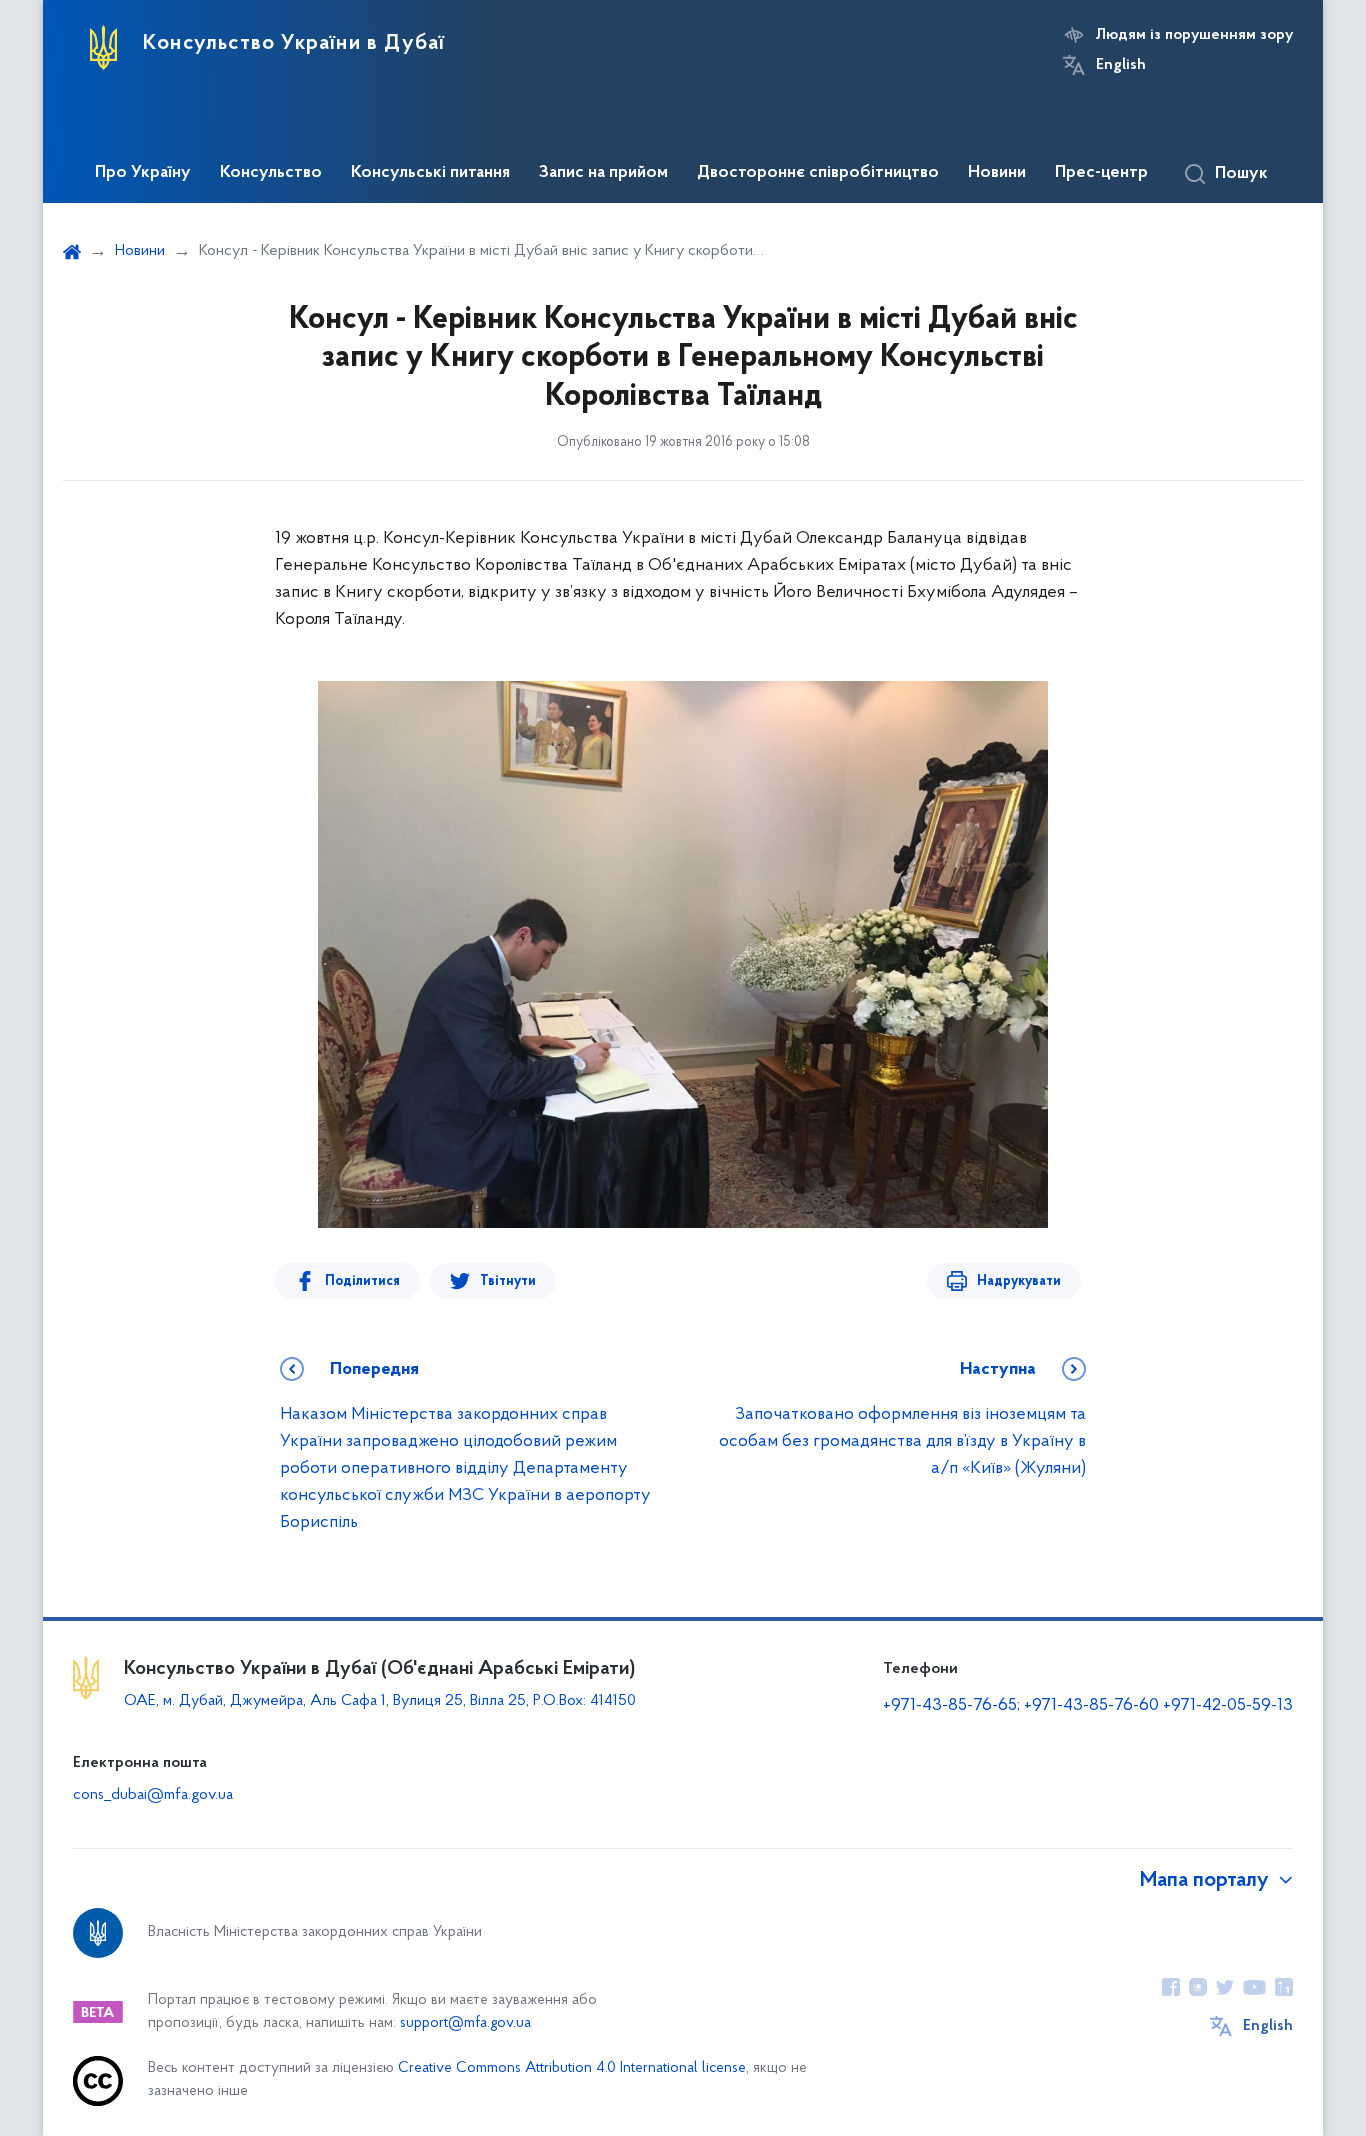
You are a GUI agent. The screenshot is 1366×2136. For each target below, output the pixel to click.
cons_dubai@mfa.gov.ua (153, 1795)
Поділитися (362, 1281)
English (1121, 65)
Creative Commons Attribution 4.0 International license (572, 2068)
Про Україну (143, 173)
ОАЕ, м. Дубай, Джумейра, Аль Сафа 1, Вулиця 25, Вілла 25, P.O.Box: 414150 (380, 1701)
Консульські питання (430, 173)
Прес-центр (1101, 173)
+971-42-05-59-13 (1228, 1706)
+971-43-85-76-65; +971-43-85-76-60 (1021, 1706)
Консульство (271, 173)
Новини (997, 173)
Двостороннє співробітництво (818, 173)
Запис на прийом (603, 173)
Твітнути (508, 1281)
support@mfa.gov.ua (465, 2023)
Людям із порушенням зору (1194, 35)
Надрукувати (1019, 1281)
